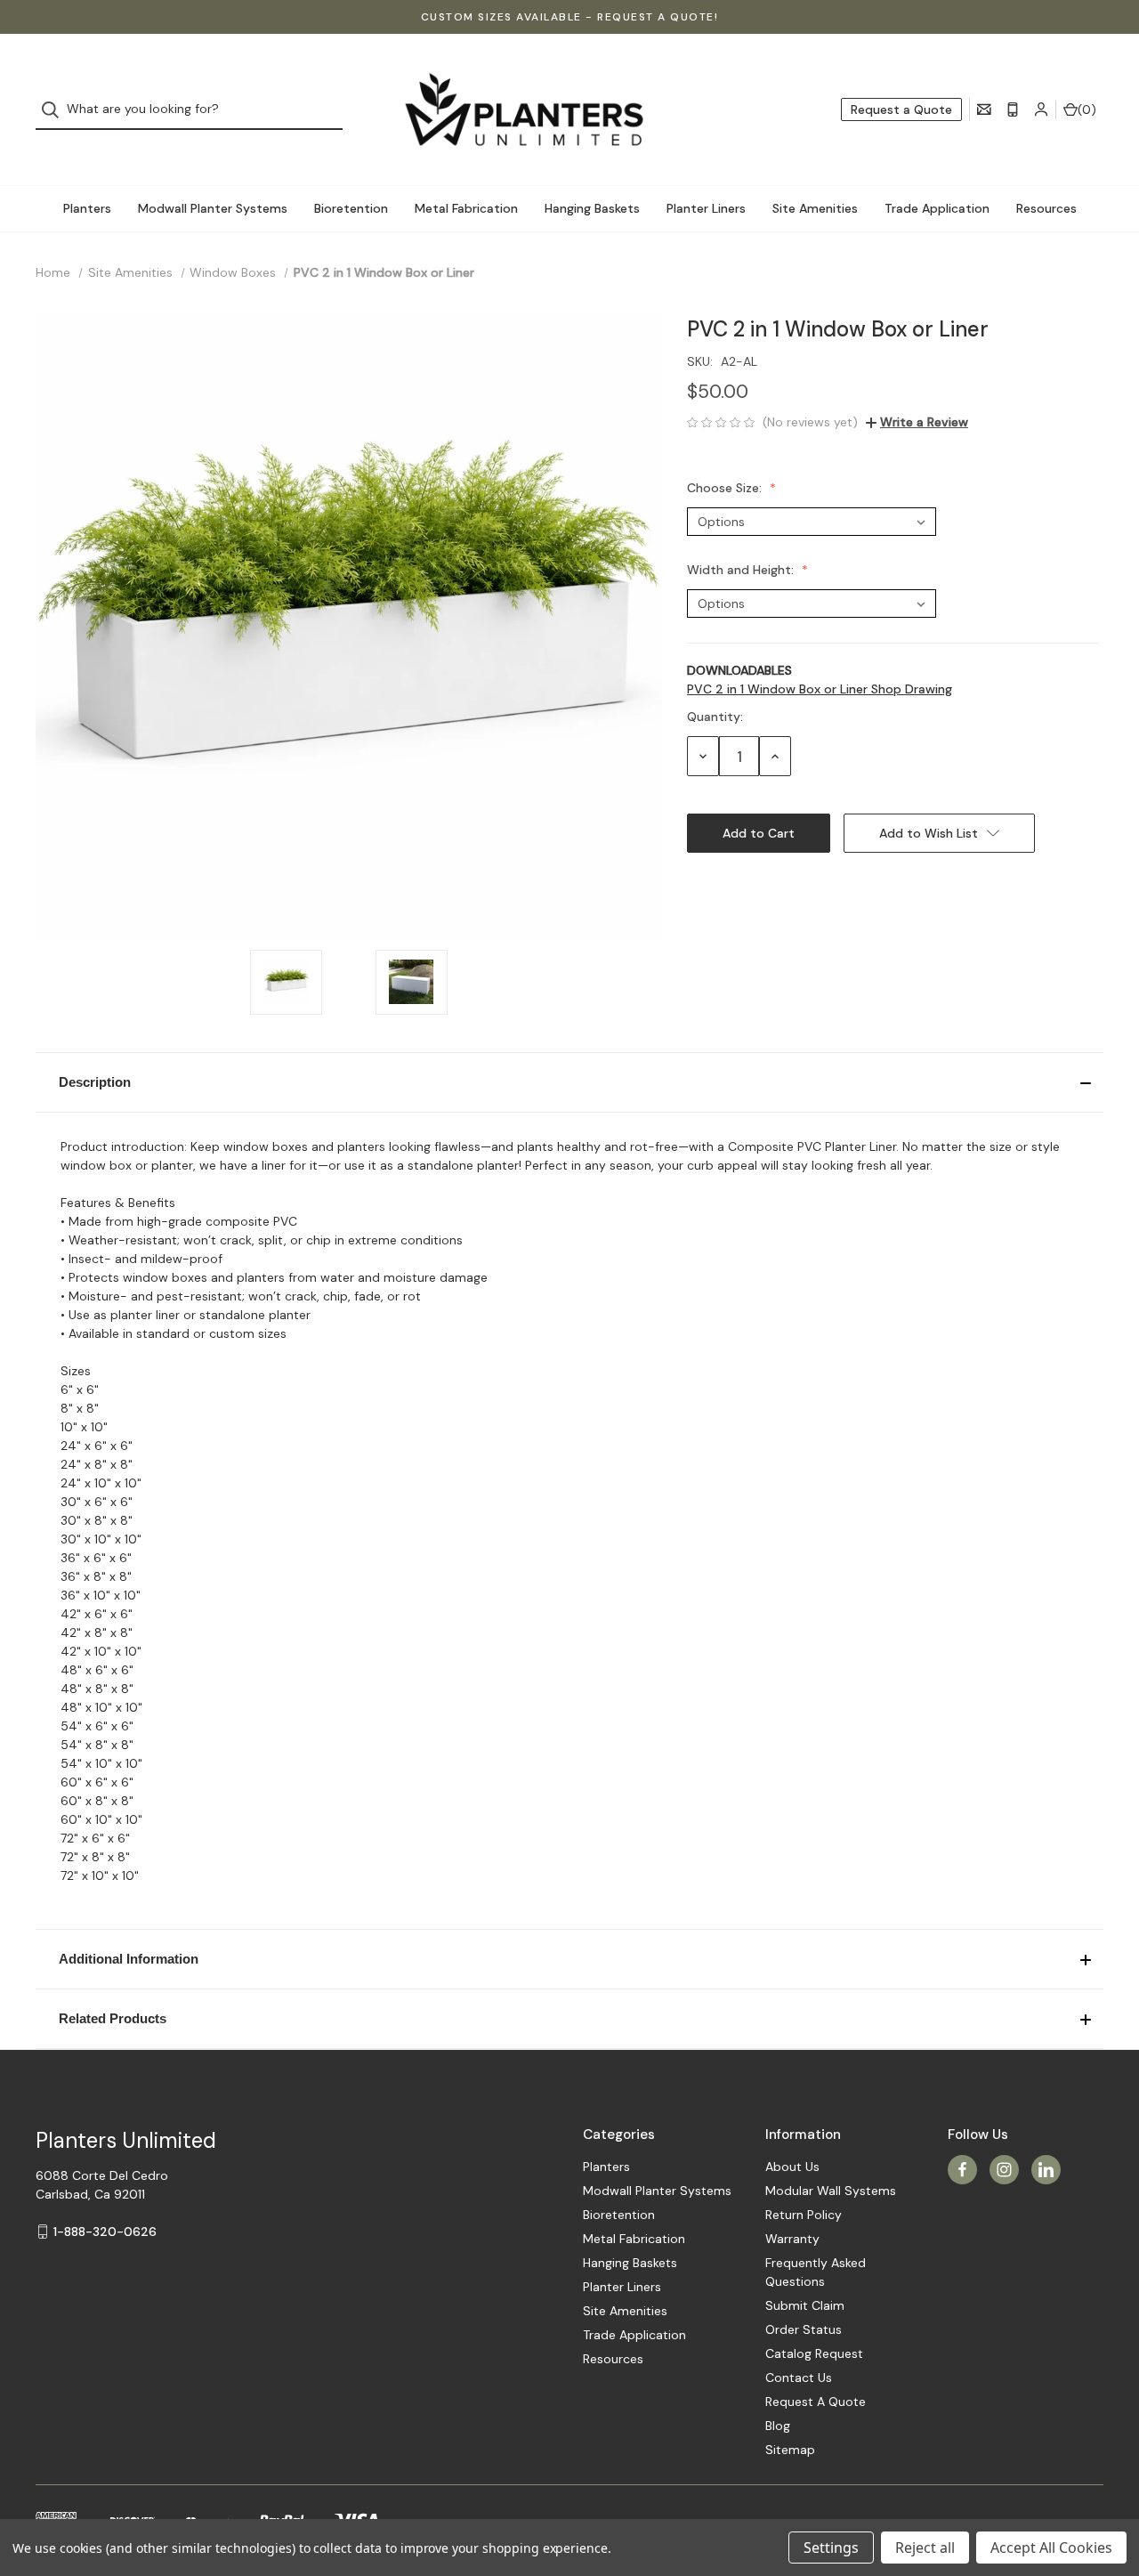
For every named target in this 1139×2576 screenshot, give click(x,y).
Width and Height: (742, 570)
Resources (1046, 208)
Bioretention (351, 208)
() (1087, 109)
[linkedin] (1046, 2170)
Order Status (804, 2329)
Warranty (792, 2239)
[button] (569, 1082)
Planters (87, 208)
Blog (778, 2426)
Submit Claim (805, 2305)
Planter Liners (706, 208)
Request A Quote (816, 2402)
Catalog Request (814, 2353)
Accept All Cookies (1051, 2548)
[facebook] (962, 2170)
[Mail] (984, 109)
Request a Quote (901, 109)
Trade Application (937, 208)
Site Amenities (815, 208)
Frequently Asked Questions (816, 2272)
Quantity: (715, 717)
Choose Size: (726, 488)
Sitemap (790, 2450)
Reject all (925, 2548)
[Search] (56, 110)
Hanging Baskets (592, 208)
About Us (792, 2167)
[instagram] (1004, 2170)
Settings (831, 2548)
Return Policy (804, 2215)
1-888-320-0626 (105, 2232)
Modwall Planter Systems (213, 208)
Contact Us (799, 2378)
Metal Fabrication (466, 208)
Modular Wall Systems (831, 2191)
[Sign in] (1041, 109)
